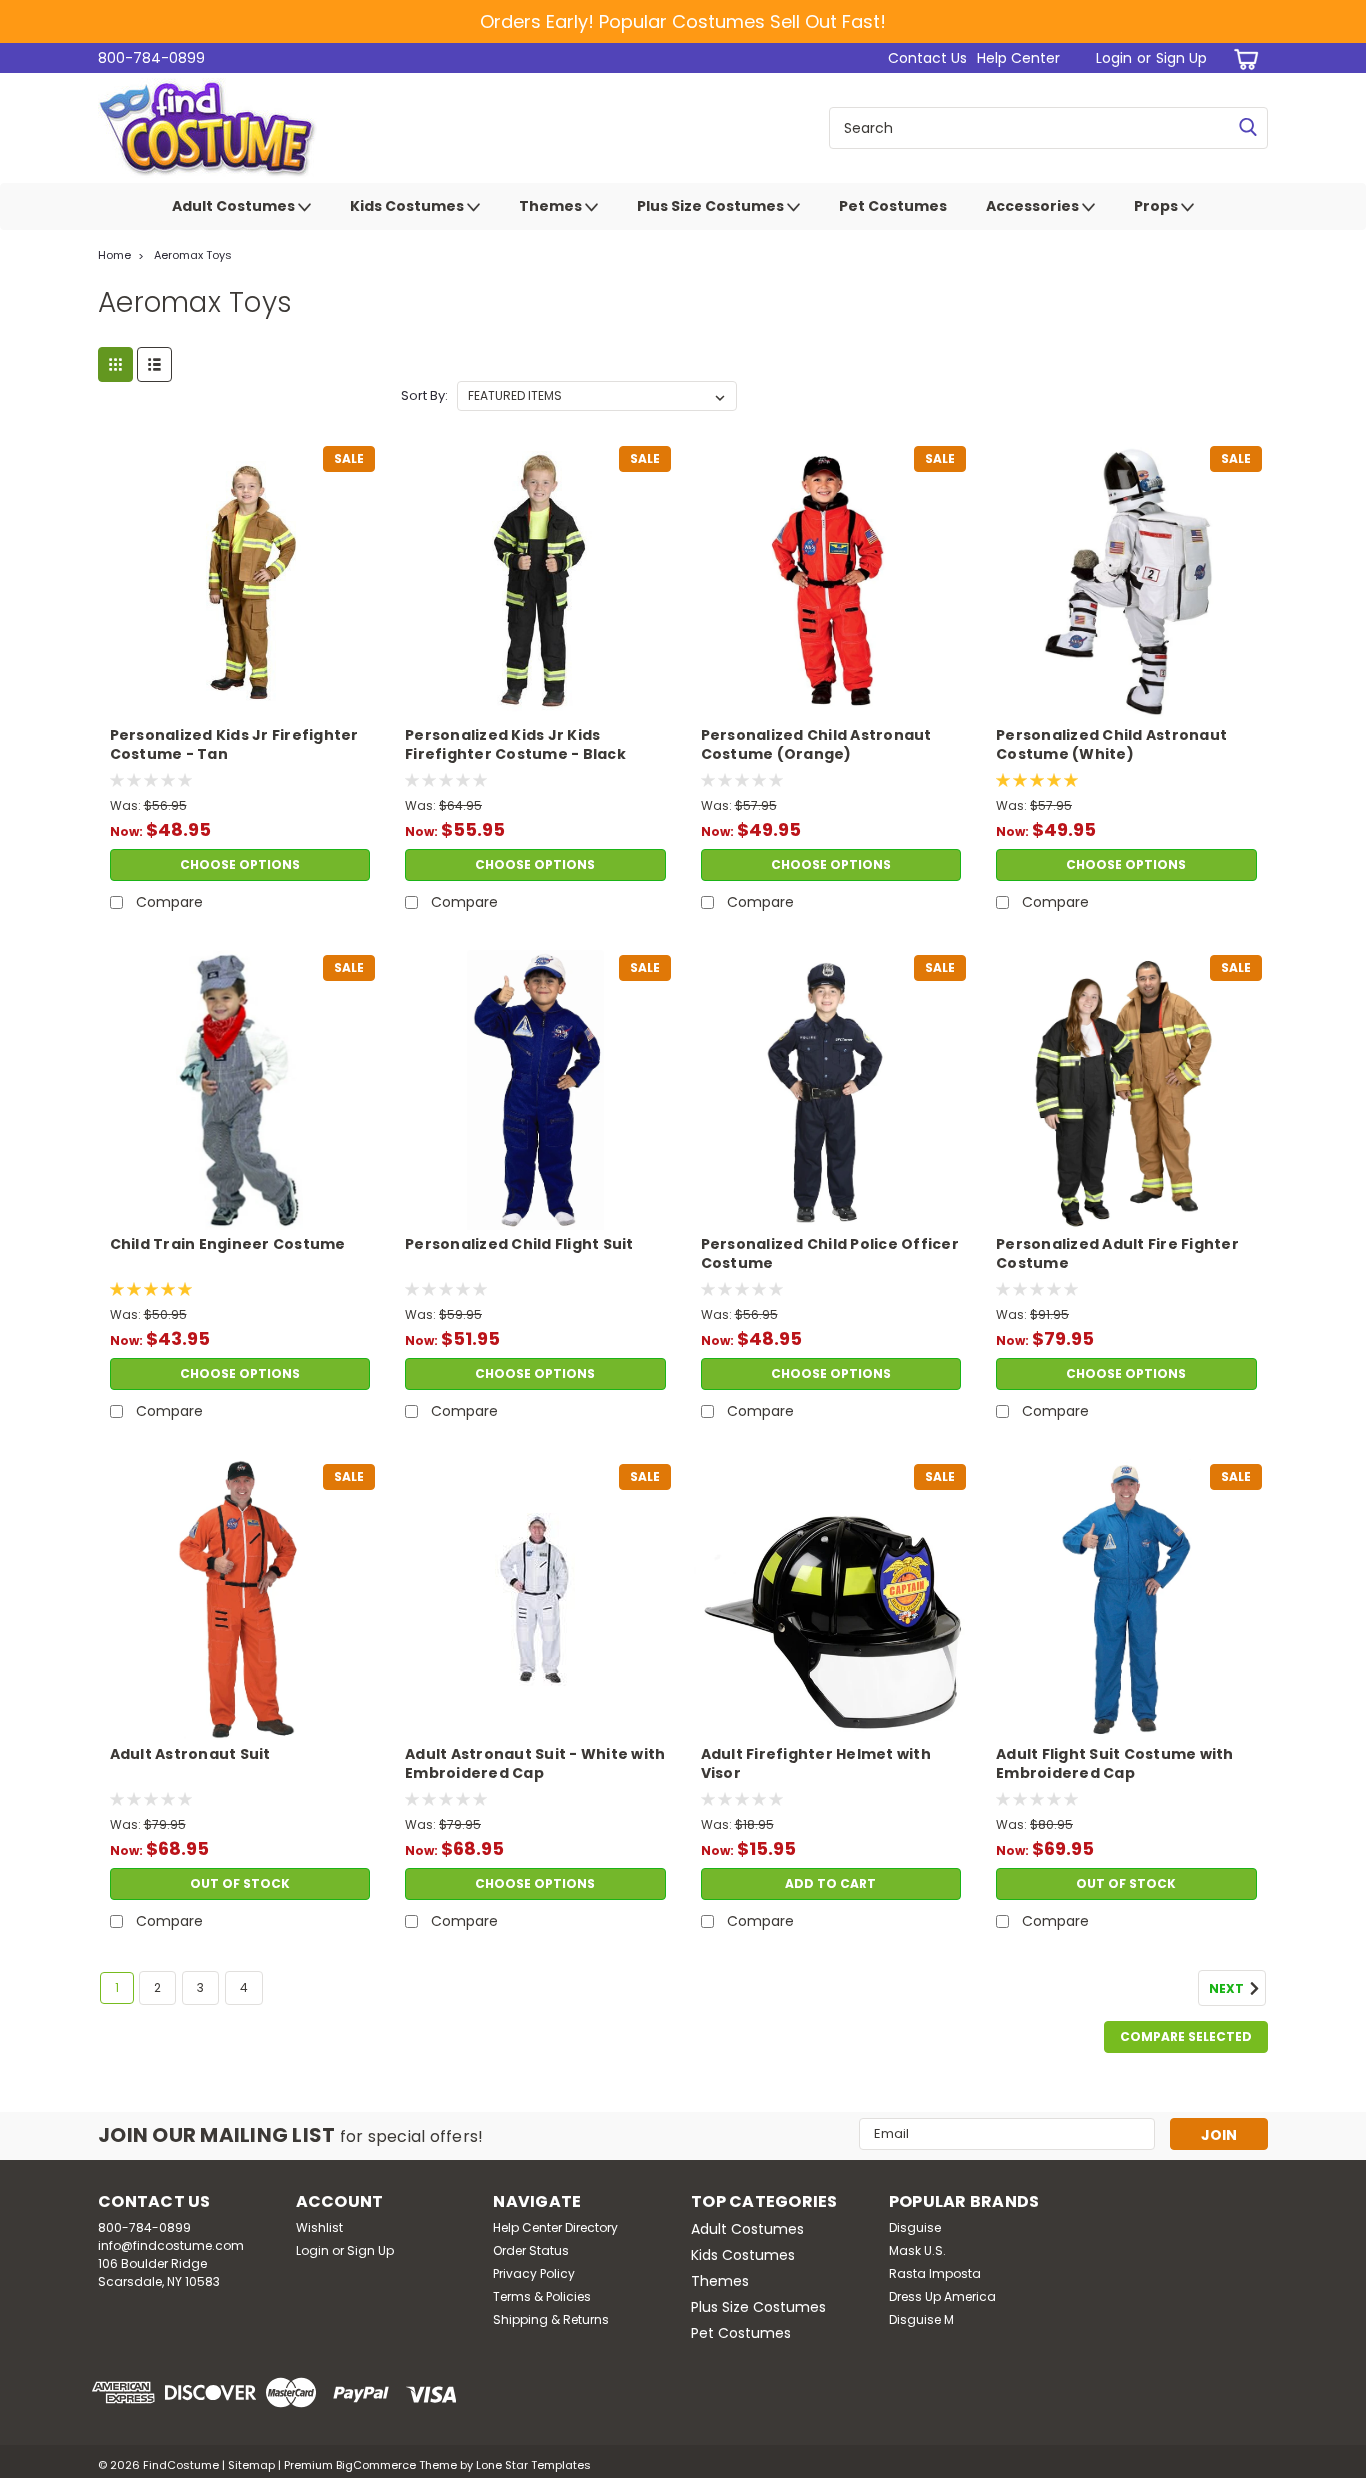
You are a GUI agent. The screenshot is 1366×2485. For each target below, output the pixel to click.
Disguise (915, 2227)
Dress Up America (942, 2296)
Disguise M (921, 2319)
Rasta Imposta (935, 2273)
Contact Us (927, 58)
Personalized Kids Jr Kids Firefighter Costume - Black (515, 745)
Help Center (1018, 58)
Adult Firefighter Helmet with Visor (816, 1764)
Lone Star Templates (533, 2465)
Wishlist (319, 2227)
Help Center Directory (555, 2227)
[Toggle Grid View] (115, 364)
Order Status (531, 2250)
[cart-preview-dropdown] (1242, 58)
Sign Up (1181, 58)
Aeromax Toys (193, 255)
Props (1157, 206)
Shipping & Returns (551, 2319)
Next (1228, 1988)
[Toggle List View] (154, 364)
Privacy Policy (534, 2273)
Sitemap (251, 2465)
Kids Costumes (408, 206)
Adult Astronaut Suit (190, 1754)
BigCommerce (376, 2465)
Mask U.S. (917, 2250)
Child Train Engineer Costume (228, 1244)
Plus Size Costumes (712, 206)
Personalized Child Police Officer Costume (830, 1254)
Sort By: (424, 395)
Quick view (240, 706)
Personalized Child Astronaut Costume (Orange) (816, 745)
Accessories (1034, 206)
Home (114, 255)
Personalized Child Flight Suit (519, 1244)
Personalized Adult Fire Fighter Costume (1117, 1254)
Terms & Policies (542, 2296)
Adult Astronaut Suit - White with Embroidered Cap (535, 1764)
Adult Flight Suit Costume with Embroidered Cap (1115, 1764)
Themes (552, 206)
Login (1114, 58)
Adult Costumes (235, 206)
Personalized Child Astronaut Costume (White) (1111, 745)
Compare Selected (1186, 2036)
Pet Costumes (893, 206)
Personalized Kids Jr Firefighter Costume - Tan (234, 745)
